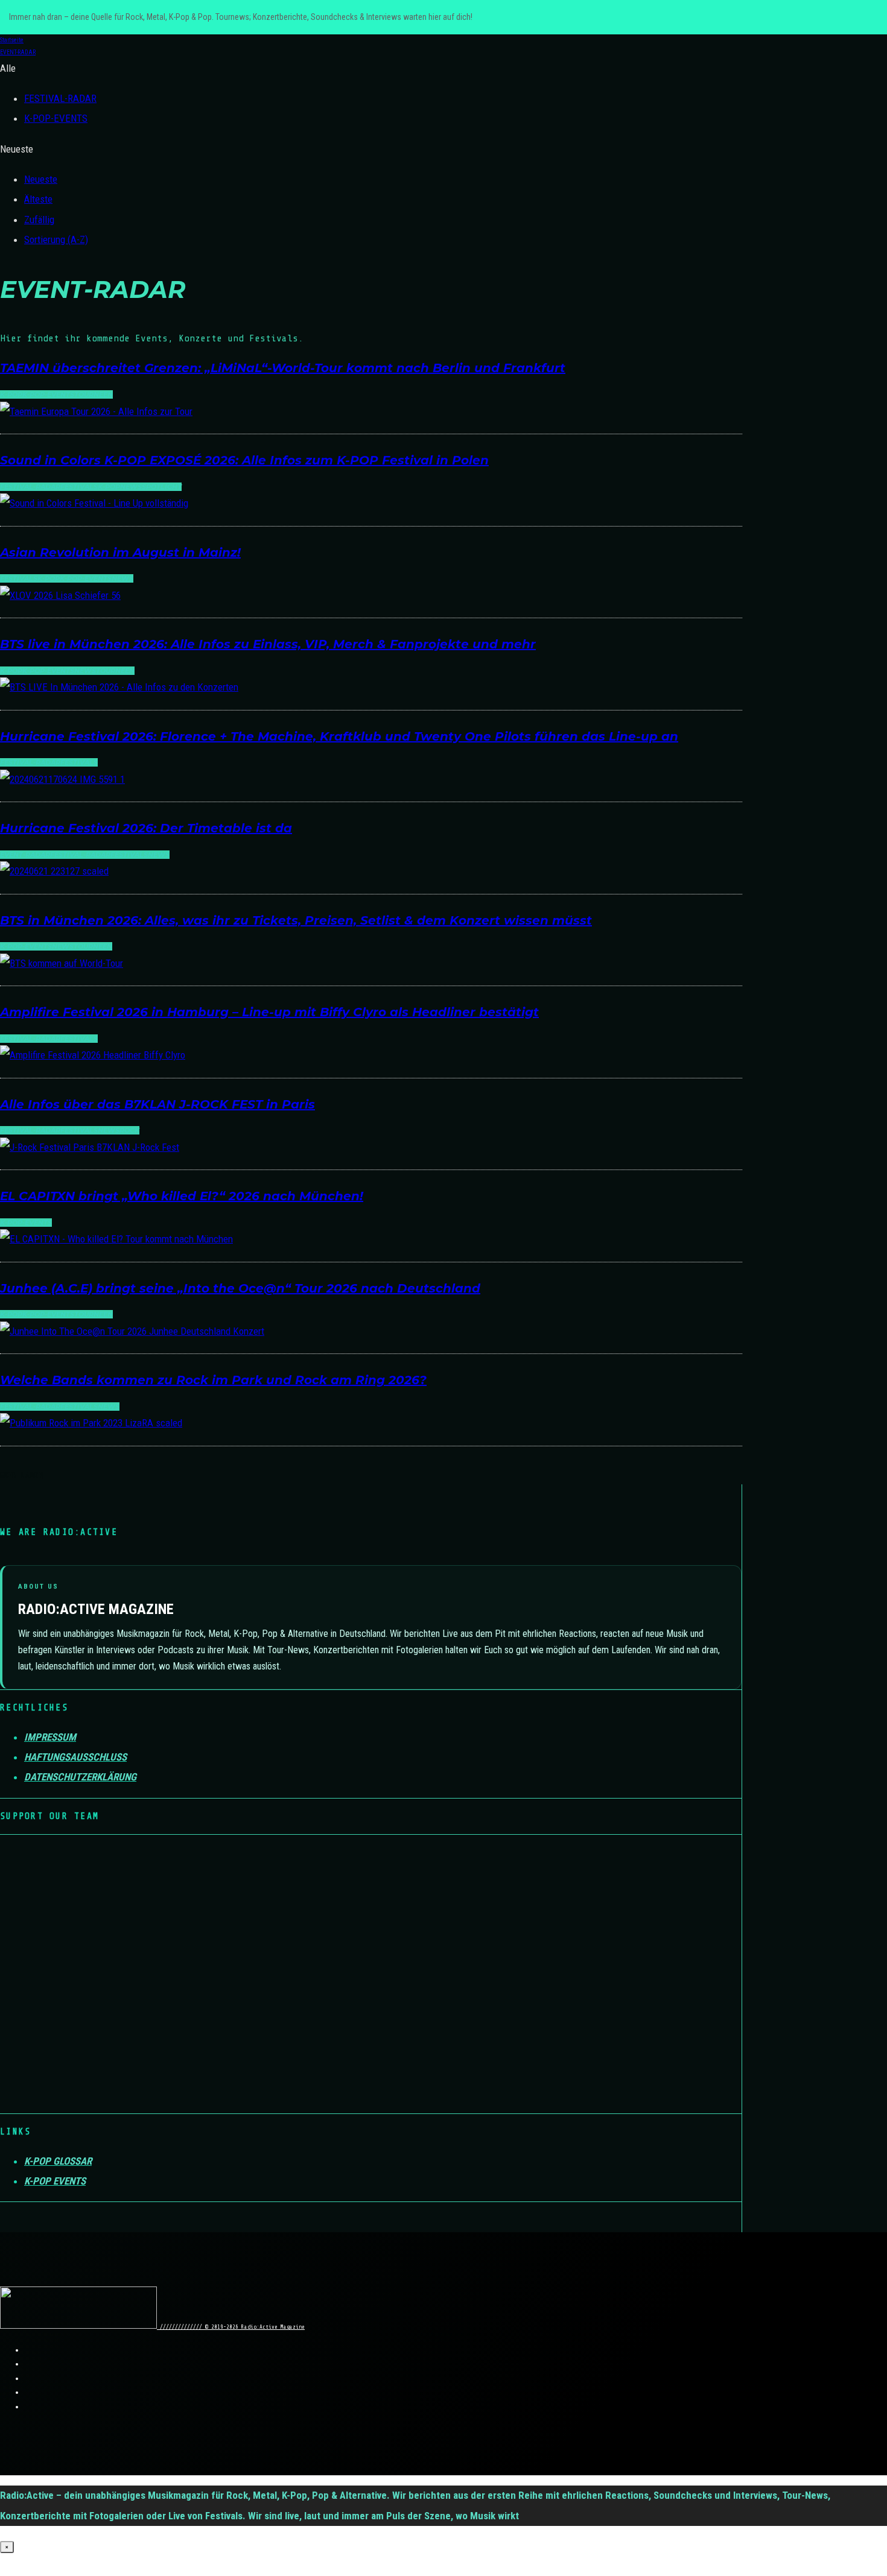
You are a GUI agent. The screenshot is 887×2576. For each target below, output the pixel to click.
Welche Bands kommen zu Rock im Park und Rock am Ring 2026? (213, 1380)
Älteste (38, 199)
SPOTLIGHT (162, 487)
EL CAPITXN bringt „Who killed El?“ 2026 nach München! (182, 1196)
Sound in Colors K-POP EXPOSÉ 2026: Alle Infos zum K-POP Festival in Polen (244, 460)
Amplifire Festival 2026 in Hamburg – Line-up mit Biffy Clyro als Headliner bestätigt (269, 1012)
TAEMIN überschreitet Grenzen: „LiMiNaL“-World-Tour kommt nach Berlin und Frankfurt (283, 368)
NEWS (131, 487)
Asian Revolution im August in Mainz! (120, 552)
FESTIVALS (79, 487)
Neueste (41, 179)
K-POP (11, 394)
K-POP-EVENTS (56, 118)
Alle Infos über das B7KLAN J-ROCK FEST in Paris (157, 1104)
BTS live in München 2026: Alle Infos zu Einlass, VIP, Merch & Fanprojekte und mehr (268, 644)
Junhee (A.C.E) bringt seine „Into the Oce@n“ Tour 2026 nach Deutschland (240, 1288)
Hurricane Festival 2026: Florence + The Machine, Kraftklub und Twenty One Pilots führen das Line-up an (339, 736)
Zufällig (39, 220)
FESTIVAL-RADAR (60, 98)
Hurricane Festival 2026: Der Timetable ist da (146, 828)
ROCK (129, 1130)
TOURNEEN (94, 394)
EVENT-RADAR (25, 855)
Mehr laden (21, 1475)
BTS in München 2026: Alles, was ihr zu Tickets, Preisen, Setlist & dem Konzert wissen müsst (296, 920)
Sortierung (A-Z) (56, 239)
